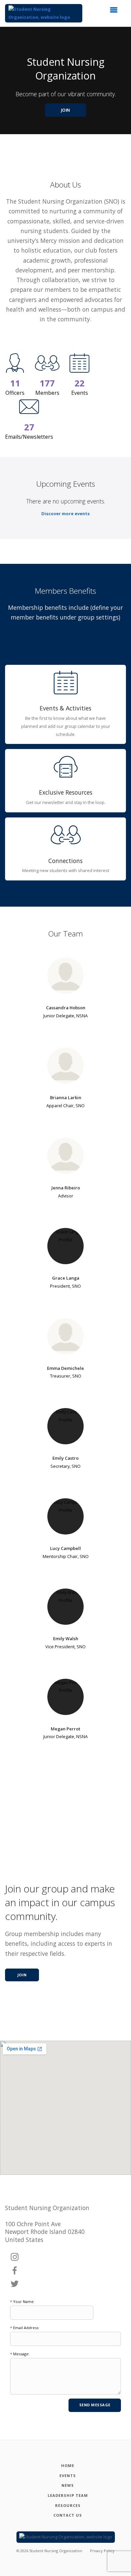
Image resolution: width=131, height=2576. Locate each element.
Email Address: (25, 2328)
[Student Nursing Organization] (44, 13)
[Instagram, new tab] (15, 2257)
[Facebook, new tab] (15, 2271)
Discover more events (65, 514)
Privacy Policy (102, 2551)
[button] (116, 12)
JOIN (66, 110)
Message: (20, 2354)
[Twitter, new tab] (15, 2284)
